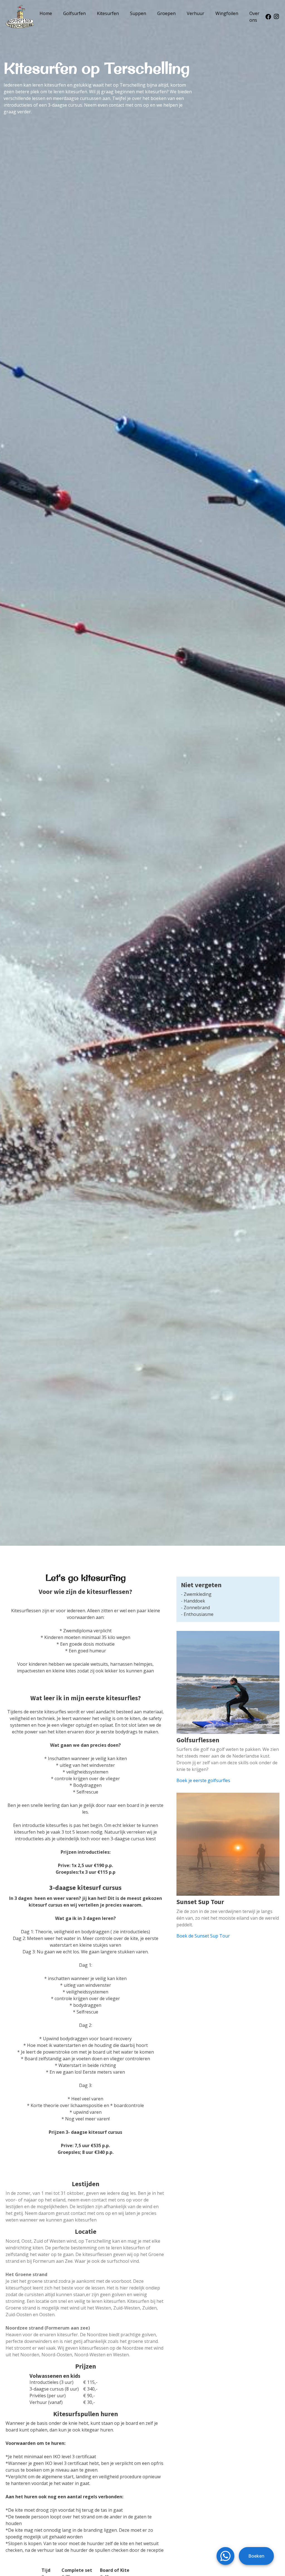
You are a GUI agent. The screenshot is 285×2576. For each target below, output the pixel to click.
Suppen (138, 13)
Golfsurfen (74, 13)
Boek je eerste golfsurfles (203, 1780)
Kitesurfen (108, 13)
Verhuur (196, 13)
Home (46, 13)
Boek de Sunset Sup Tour (203, 1936)
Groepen (166, 13)
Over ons (254, 17)
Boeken (256, 2556)
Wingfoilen (227, 13)
